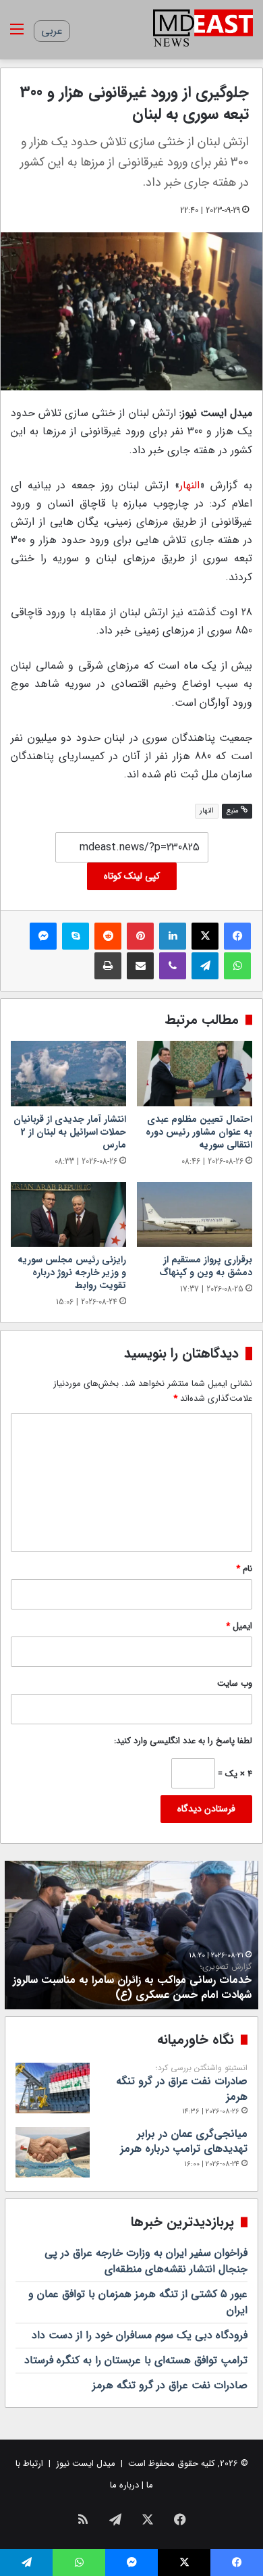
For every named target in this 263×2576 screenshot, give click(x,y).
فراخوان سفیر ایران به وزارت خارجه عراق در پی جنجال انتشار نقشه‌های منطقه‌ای (146, 2261)
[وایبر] (173, 966)
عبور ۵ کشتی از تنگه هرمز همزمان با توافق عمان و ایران (138, 2302)
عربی (52, 31)
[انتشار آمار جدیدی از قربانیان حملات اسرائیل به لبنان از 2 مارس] (68, 1073)
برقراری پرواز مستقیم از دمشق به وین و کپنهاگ (206, 1266)
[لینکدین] (173, 936)
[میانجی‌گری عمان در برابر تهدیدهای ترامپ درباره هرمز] (53, 2152)
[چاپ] (108, 966)
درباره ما (124, 2485)
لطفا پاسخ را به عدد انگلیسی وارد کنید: (183, 1741)
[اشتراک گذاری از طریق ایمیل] (140, 966)
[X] (205, 936)
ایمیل (239, 1626)
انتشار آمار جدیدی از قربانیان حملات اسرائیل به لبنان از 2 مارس (70, 1132)
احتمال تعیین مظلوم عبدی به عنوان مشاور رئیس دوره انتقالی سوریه (199, 1132)
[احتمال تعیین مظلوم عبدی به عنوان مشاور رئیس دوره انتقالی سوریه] (195, 1073)
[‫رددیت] (108, 936)
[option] (131, 1935)
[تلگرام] (205, 966)
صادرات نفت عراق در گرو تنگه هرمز (182, 2084)
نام (244, 1569)
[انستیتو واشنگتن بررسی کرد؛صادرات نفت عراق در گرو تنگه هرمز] (53, 2088)
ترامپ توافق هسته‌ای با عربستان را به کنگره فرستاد (136, 2360)
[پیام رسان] (43, 936)
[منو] (17, 35)
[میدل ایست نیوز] (203, 30)
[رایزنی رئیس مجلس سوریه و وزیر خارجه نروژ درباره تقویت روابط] (68, 1214)
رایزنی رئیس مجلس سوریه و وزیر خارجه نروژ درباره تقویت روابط (72, 1272)
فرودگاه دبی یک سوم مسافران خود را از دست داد (140, 2335)
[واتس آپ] (237, 966)
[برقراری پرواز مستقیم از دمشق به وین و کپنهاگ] (195, 1214)
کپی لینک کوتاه (132, 876)
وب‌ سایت (235, 1683)
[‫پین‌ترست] (140, 936)
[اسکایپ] (76, 936)
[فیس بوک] (237, 936)
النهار (189, 485)
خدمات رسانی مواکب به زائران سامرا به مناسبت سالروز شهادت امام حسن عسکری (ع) (132, 1982)
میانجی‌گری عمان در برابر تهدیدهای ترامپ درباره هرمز (184, 2141)
